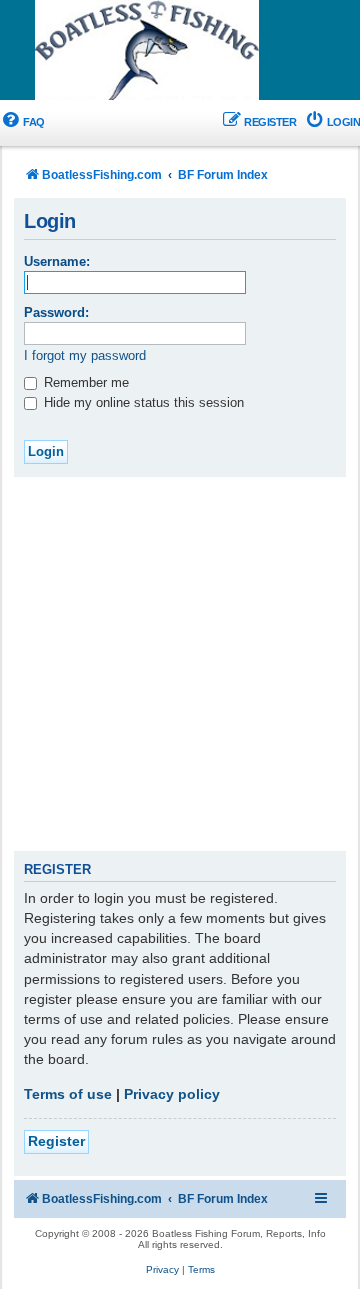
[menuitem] (22, 122)
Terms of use (68, 1094)
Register (56, 1141)
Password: (56, 312)
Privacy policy (172, 1094)
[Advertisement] (180, 667)
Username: (57, 261)
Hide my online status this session (142, 402)
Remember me (84, 382)
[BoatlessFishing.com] (180, 51)
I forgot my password (85, 355)
